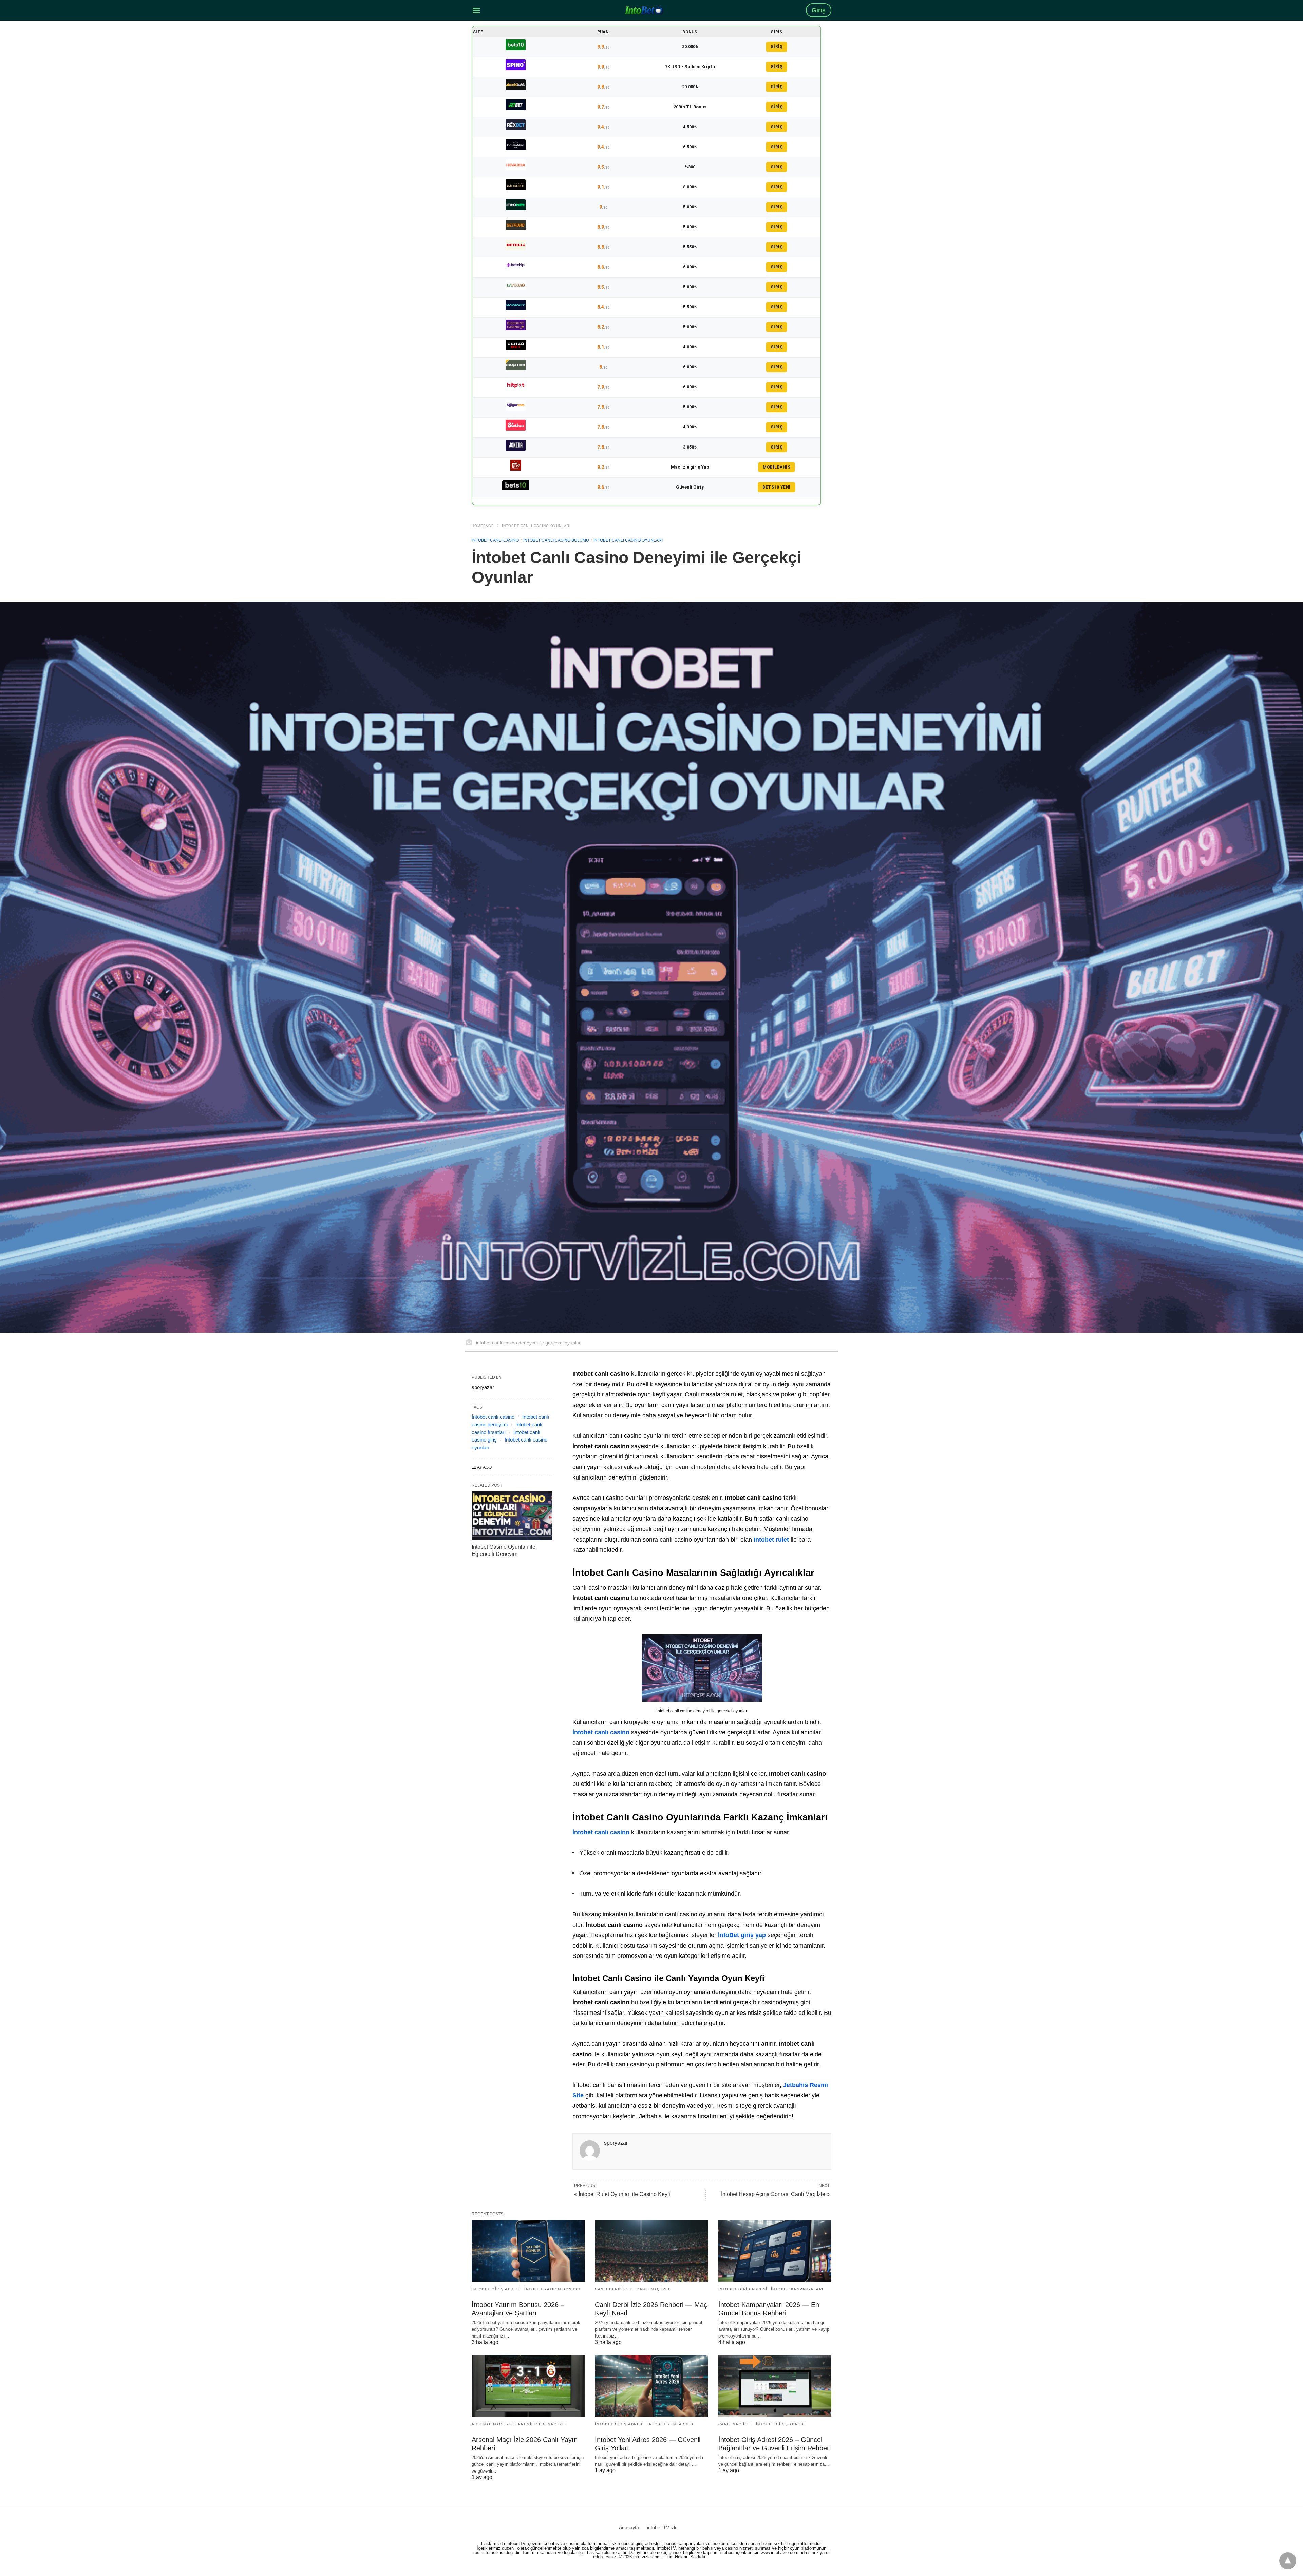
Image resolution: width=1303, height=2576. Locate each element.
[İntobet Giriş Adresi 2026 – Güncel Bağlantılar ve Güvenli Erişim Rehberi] (775, 2386)
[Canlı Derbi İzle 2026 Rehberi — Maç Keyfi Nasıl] (651, 2251)
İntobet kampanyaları (797, 2289)
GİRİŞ (777, 47)
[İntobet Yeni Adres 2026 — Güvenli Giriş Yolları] (651, 2386)
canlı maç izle (654, 2289)
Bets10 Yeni (777, 487)
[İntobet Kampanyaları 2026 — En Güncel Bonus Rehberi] (775, 2251)
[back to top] (1288, 2561)
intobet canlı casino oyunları (536, 526)
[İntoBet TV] (644, 10)
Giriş (819, 10)
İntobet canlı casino (493, 1417)
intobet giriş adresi (496, 2289)
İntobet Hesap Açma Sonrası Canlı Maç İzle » (775, 2194)
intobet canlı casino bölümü (556, 540)
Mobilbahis (777, 467)
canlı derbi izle (614, 2289)
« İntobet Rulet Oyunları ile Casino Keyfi (622, 2194)
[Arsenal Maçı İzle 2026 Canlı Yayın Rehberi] (528, 2386)
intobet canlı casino (495, 540)
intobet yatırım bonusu (552, 2289)
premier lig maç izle (543, 2424)
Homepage (483, 526)
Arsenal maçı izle (493, 2424)
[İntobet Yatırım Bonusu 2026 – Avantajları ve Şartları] (528, 2251)
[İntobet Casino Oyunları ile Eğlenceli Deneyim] (512, 1516)
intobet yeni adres (670, 2424)
